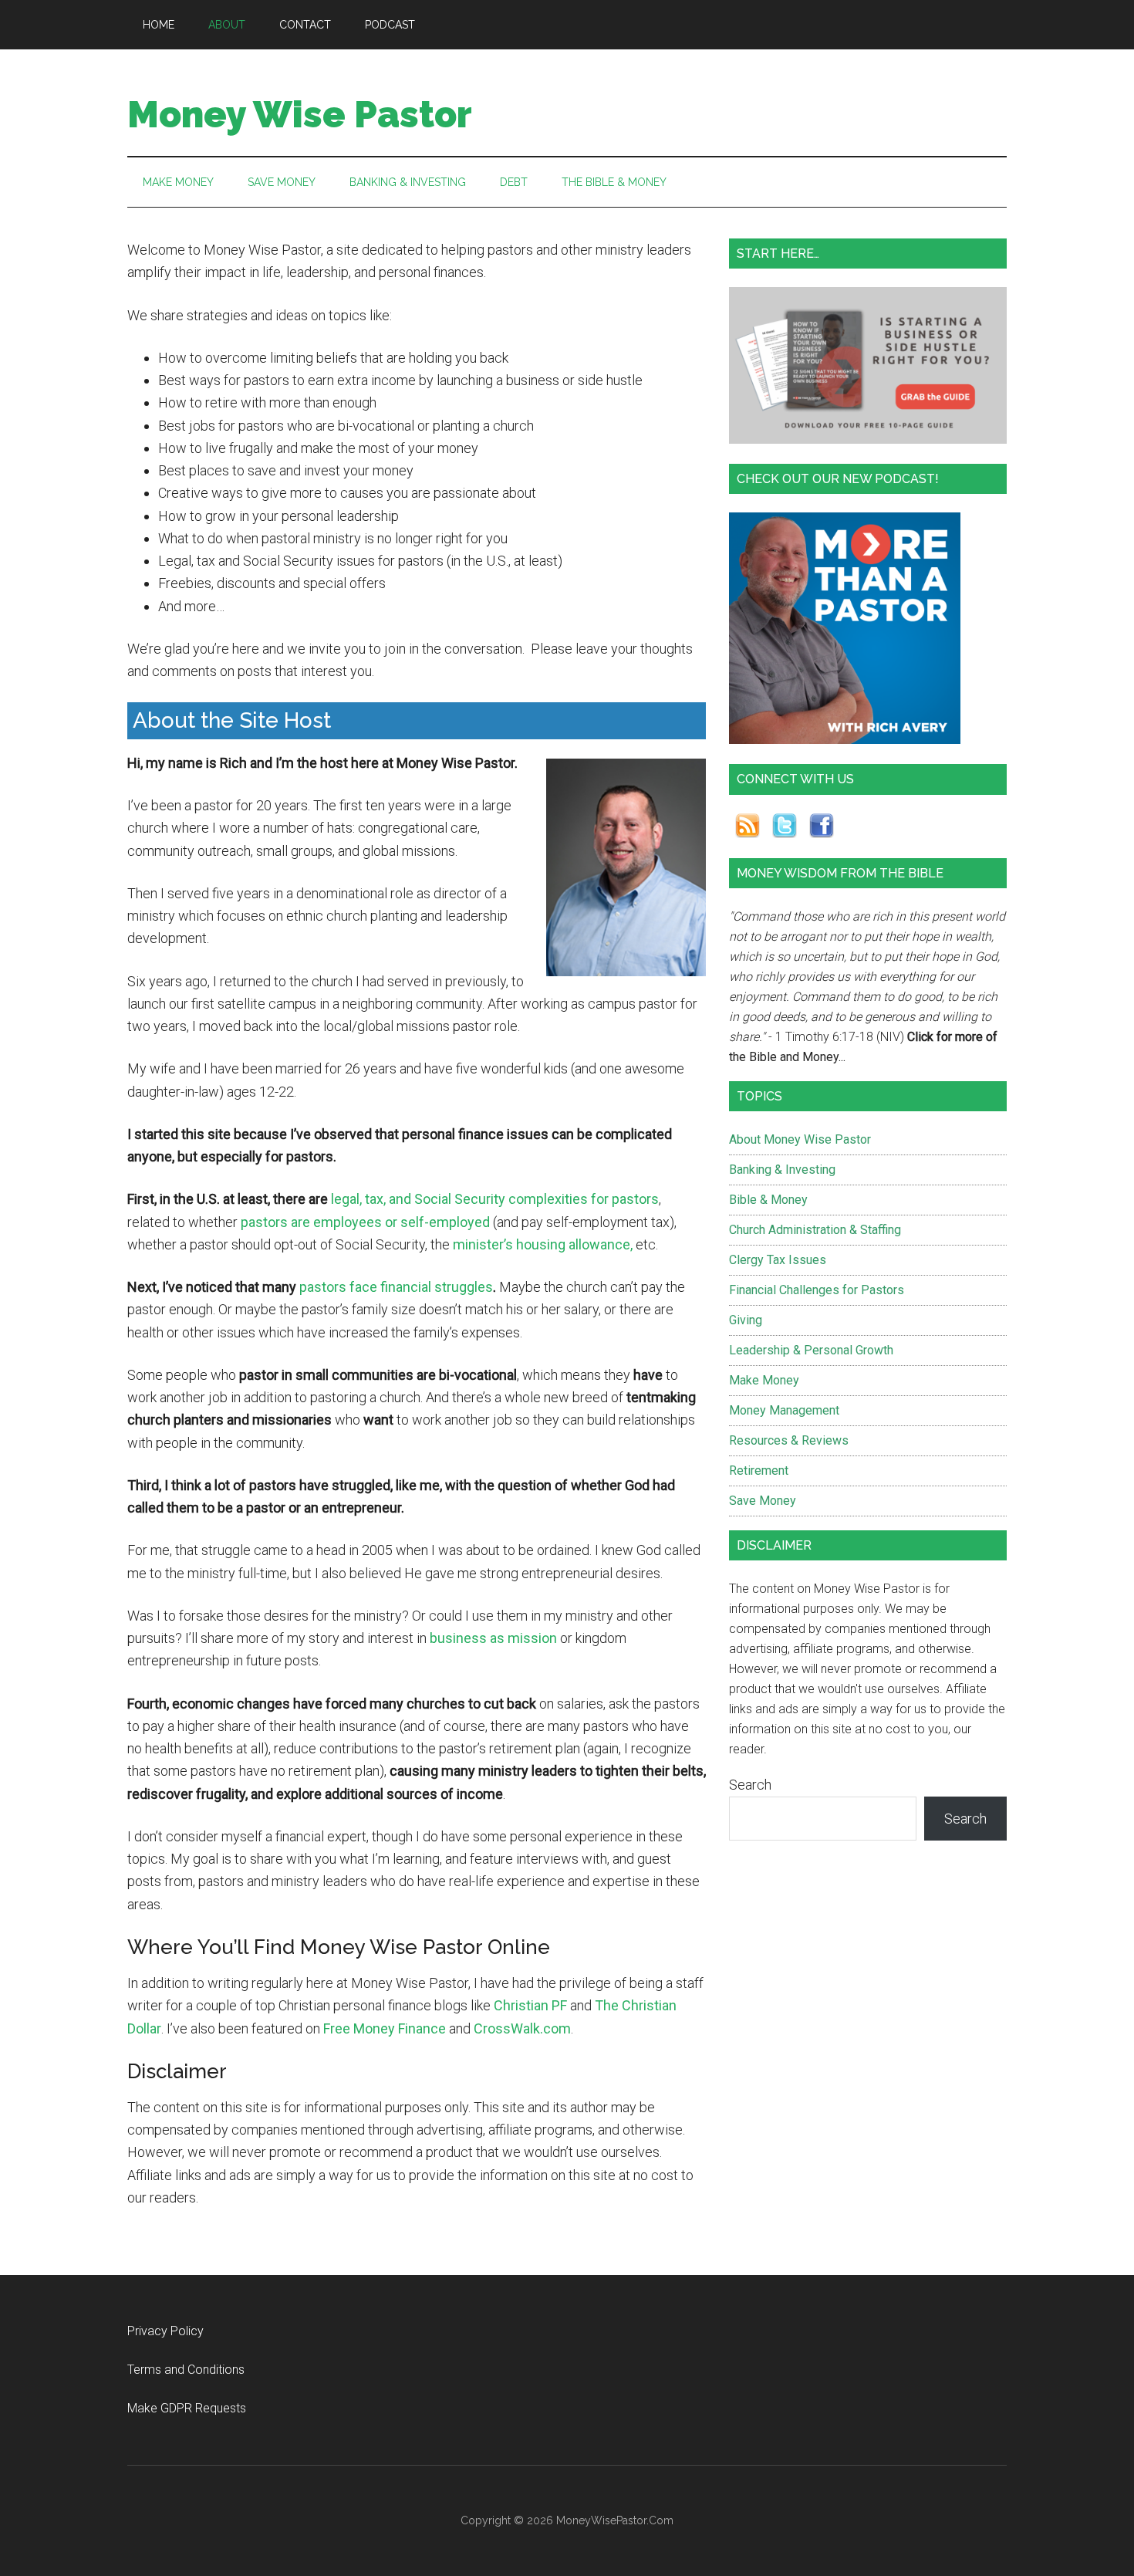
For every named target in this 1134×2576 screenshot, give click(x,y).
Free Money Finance (385, 2028)
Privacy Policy (165, 2331)
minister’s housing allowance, (543, 1244)
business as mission (493, 1638)
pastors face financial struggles (396, 1287)
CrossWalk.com (522, 2028)
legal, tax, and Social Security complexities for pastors (495, 1199)
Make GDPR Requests (187, 2408)
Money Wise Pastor (300, 114)
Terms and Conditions (186, 2370)
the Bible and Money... (787, 1057)
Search (750, 1785)
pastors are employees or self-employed (365, 1222)
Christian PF (530, 2005)
